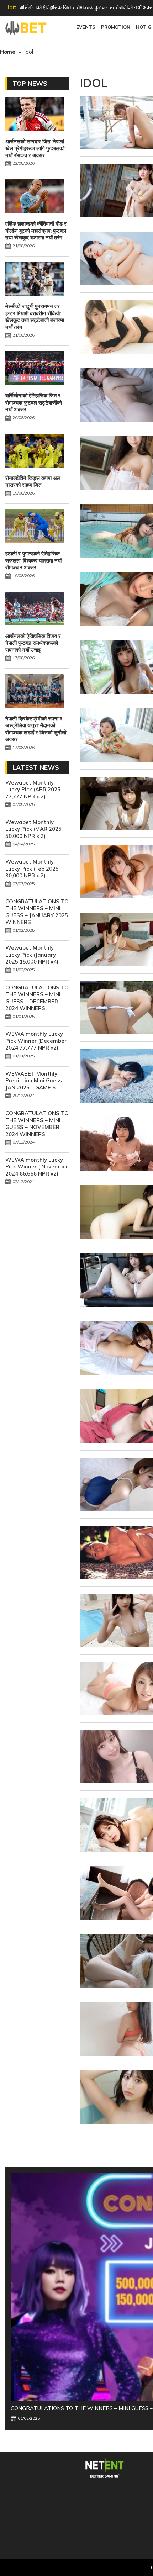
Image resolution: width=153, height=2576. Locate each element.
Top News (30, 83)
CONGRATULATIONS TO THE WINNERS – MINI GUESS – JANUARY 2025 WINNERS (37, 912)
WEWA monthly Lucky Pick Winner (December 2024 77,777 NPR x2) (36, 1041)
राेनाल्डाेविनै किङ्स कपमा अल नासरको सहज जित (33, 482)
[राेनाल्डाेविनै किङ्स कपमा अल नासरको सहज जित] (35, 452)
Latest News (36, 767)
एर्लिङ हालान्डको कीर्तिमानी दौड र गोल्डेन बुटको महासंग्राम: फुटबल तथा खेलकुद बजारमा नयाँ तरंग (36, 231)
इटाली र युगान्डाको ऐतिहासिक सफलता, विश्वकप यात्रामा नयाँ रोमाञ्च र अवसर (33, 560)
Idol (94, 83)
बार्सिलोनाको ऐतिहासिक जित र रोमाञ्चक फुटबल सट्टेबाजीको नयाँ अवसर (34, 402)
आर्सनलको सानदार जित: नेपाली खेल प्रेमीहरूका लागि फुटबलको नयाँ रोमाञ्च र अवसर (35, 148)
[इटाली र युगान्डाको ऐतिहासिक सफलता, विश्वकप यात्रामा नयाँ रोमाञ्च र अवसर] (35, 527)
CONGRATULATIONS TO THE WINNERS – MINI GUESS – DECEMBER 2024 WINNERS (37, 998)
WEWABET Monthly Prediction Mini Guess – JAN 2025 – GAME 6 (36, 1081)
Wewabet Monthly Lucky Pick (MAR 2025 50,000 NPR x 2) (33, 829)
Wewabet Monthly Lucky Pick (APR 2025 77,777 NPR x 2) (33, 790)
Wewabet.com (27, 28)
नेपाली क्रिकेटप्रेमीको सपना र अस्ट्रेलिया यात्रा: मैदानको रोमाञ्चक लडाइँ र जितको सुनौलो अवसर (36, 729)
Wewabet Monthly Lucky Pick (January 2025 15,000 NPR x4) (32, 955)
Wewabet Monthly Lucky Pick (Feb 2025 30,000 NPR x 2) (32, 869)
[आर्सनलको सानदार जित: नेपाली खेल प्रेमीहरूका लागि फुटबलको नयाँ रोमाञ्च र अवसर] (35, 115)
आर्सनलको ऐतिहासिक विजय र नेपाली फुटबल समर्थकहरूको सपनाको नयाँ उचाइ (33, 643)
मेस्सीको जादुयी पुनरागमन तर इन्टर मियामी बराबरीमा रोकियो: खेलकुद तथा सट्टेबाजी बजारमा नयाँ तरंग (35, 317)
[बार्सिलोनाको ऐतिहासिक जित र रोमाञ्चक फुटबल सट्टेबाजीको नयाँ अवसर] (35, 369)
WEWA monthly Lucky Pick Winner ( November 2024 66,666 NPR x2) (37, 1167)
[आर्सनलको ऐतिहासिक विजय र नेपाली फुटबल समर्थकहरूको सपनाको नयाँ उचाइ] (35, 609)
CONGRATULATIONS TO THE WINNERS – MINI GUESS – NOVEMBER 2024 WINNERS (37, 1124)
